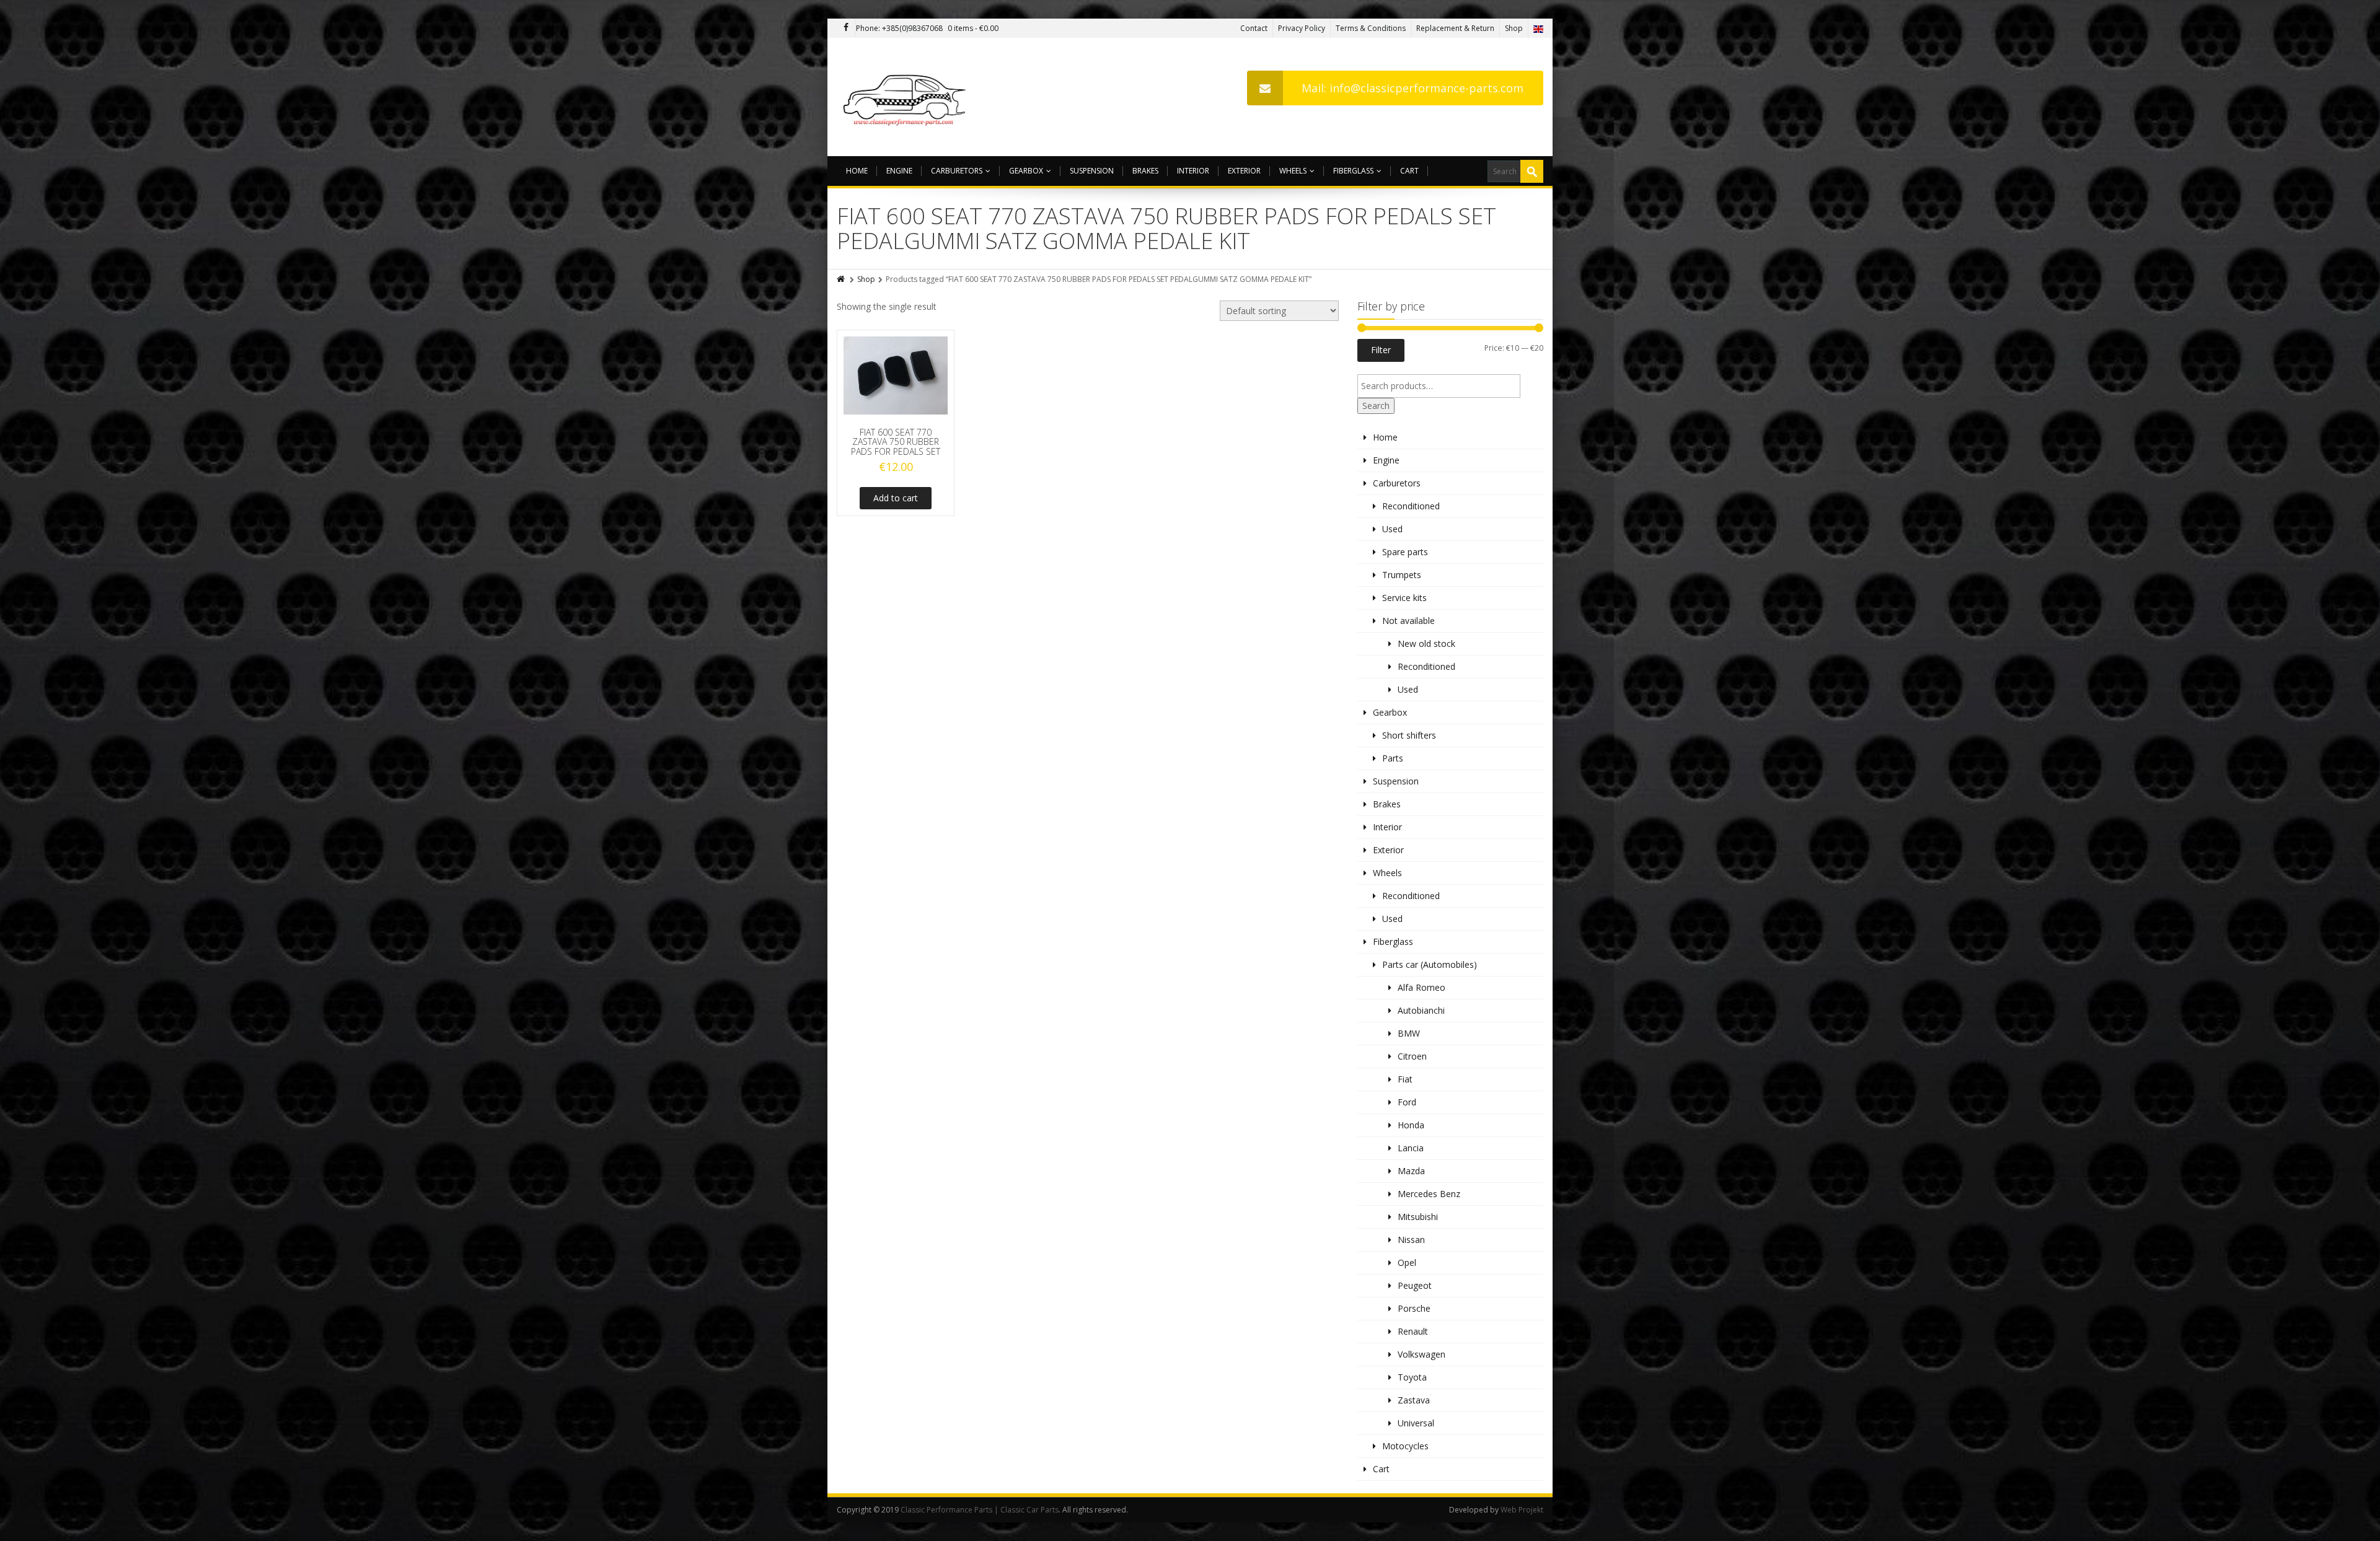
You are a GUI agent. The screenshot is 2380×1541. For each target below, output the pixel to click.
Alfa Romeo (1421, 987)
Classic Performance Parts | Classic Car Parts (980, 1510)
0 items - (973, 28)
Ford (1407, 1102)
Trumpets (1402, 575)
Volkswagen (1421, 1354)
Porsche (1414, 1308)
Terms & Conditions (1371, 28)
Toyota (1412, 1377)
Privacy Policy (1302, 28)
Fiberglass (1353, 171)
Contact (1254, 28)
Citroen (1412, 1056)
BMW (1409, 1033)
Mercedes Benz (1429, 1194)
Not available (1408, 621)
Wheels (1293, 171)
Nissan (1411, 1240)
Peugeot (1415, 1285)
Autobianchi (1421, 1010)
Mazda (1411, 1171)
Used (1392, 529)
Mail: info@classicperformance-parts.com (1413, 88)
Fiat (1405, 1079)
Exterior (1244, 171)
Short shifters (1409, 735)
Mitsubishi (1418, 1217)
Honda (1411, 1125)
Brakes (1145, 171)
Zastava (1414, 1400)
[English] (1538, 28)
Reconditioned (1411, 506)
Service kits (1404, 598)
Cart (1409, 171)
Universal (1416, 1423)
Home (857, 171)
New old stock (1426, 643)
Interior (1193, 171)
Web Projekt (1522, 1510)
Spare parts (1405, 552)
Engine (899, 171)
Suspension (1092, 171)
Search (1376, 406)
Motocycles (1405, 1446)
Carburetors (957, 171)
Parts (1393, 758)
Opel (1407, 1262)
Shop (1514, 28)
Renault (1413, 1331)
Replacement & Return (1455, 28)
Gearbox (1026, 171)
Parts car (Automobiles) (1430, 964)
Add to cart (896, 498)
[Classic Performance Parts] (907, 97)
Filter (1381, 350)
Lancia (1411, 1148)
